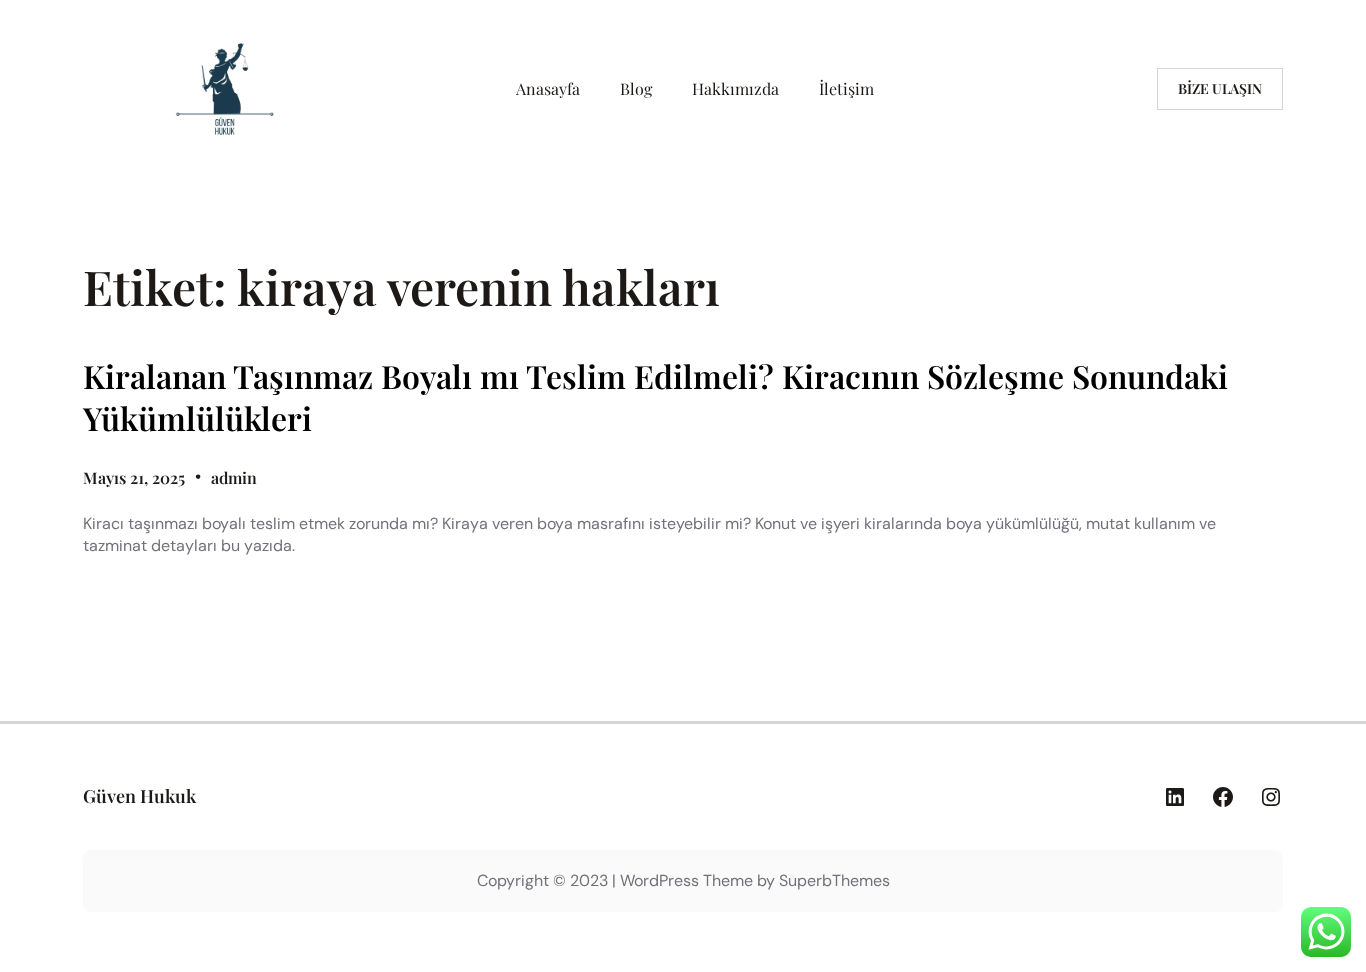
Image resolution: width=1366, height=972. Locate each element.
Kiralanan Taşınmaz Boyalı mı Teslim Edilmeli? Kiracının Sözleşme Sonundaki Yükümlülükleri (655, 396)
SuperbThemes (834, 880)
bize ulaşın (1220, 88)
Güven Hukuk (139, 796)
